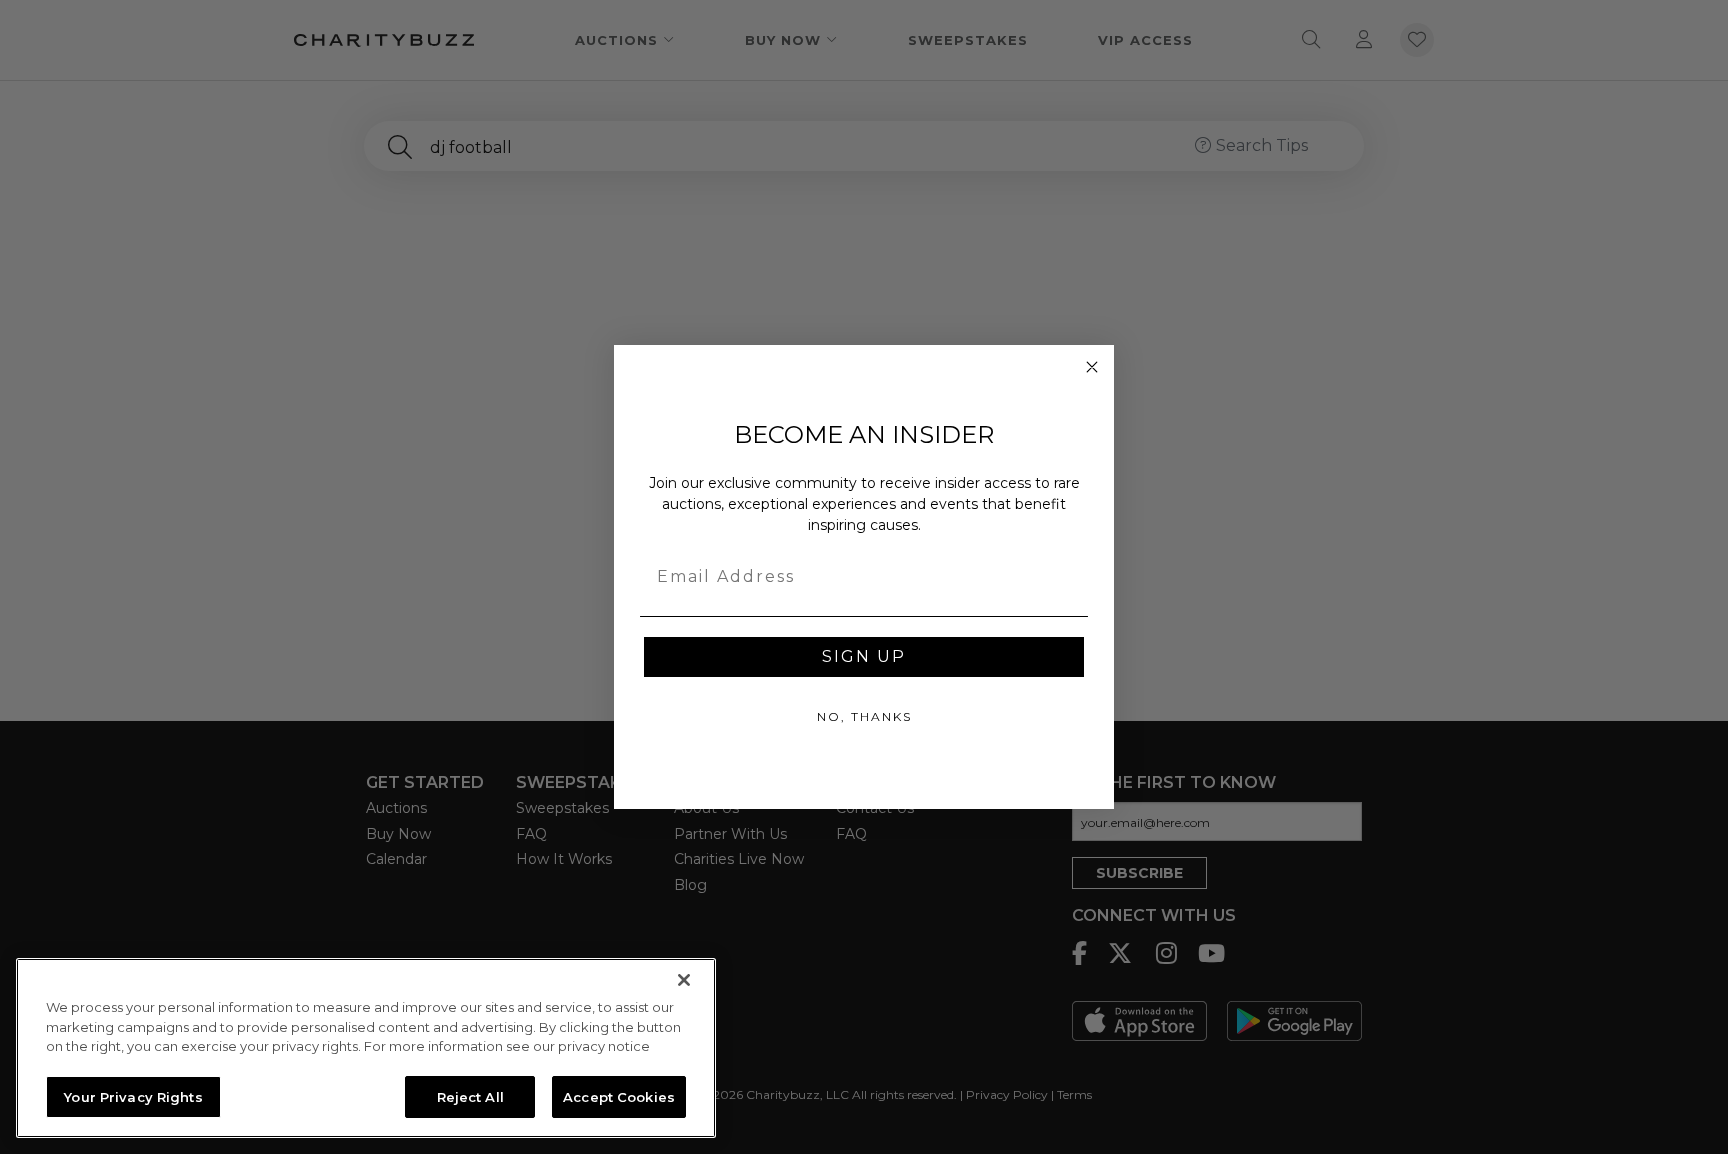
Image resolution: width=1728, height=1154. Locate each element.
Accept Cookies (619, 1096)
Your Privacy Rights (133, 1096)
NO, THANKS (864, 716)
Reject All (470, 1096)
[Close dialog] (1092, 367)
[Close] (684, 980)
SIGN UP (864, 656)
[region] (366, 1048)
